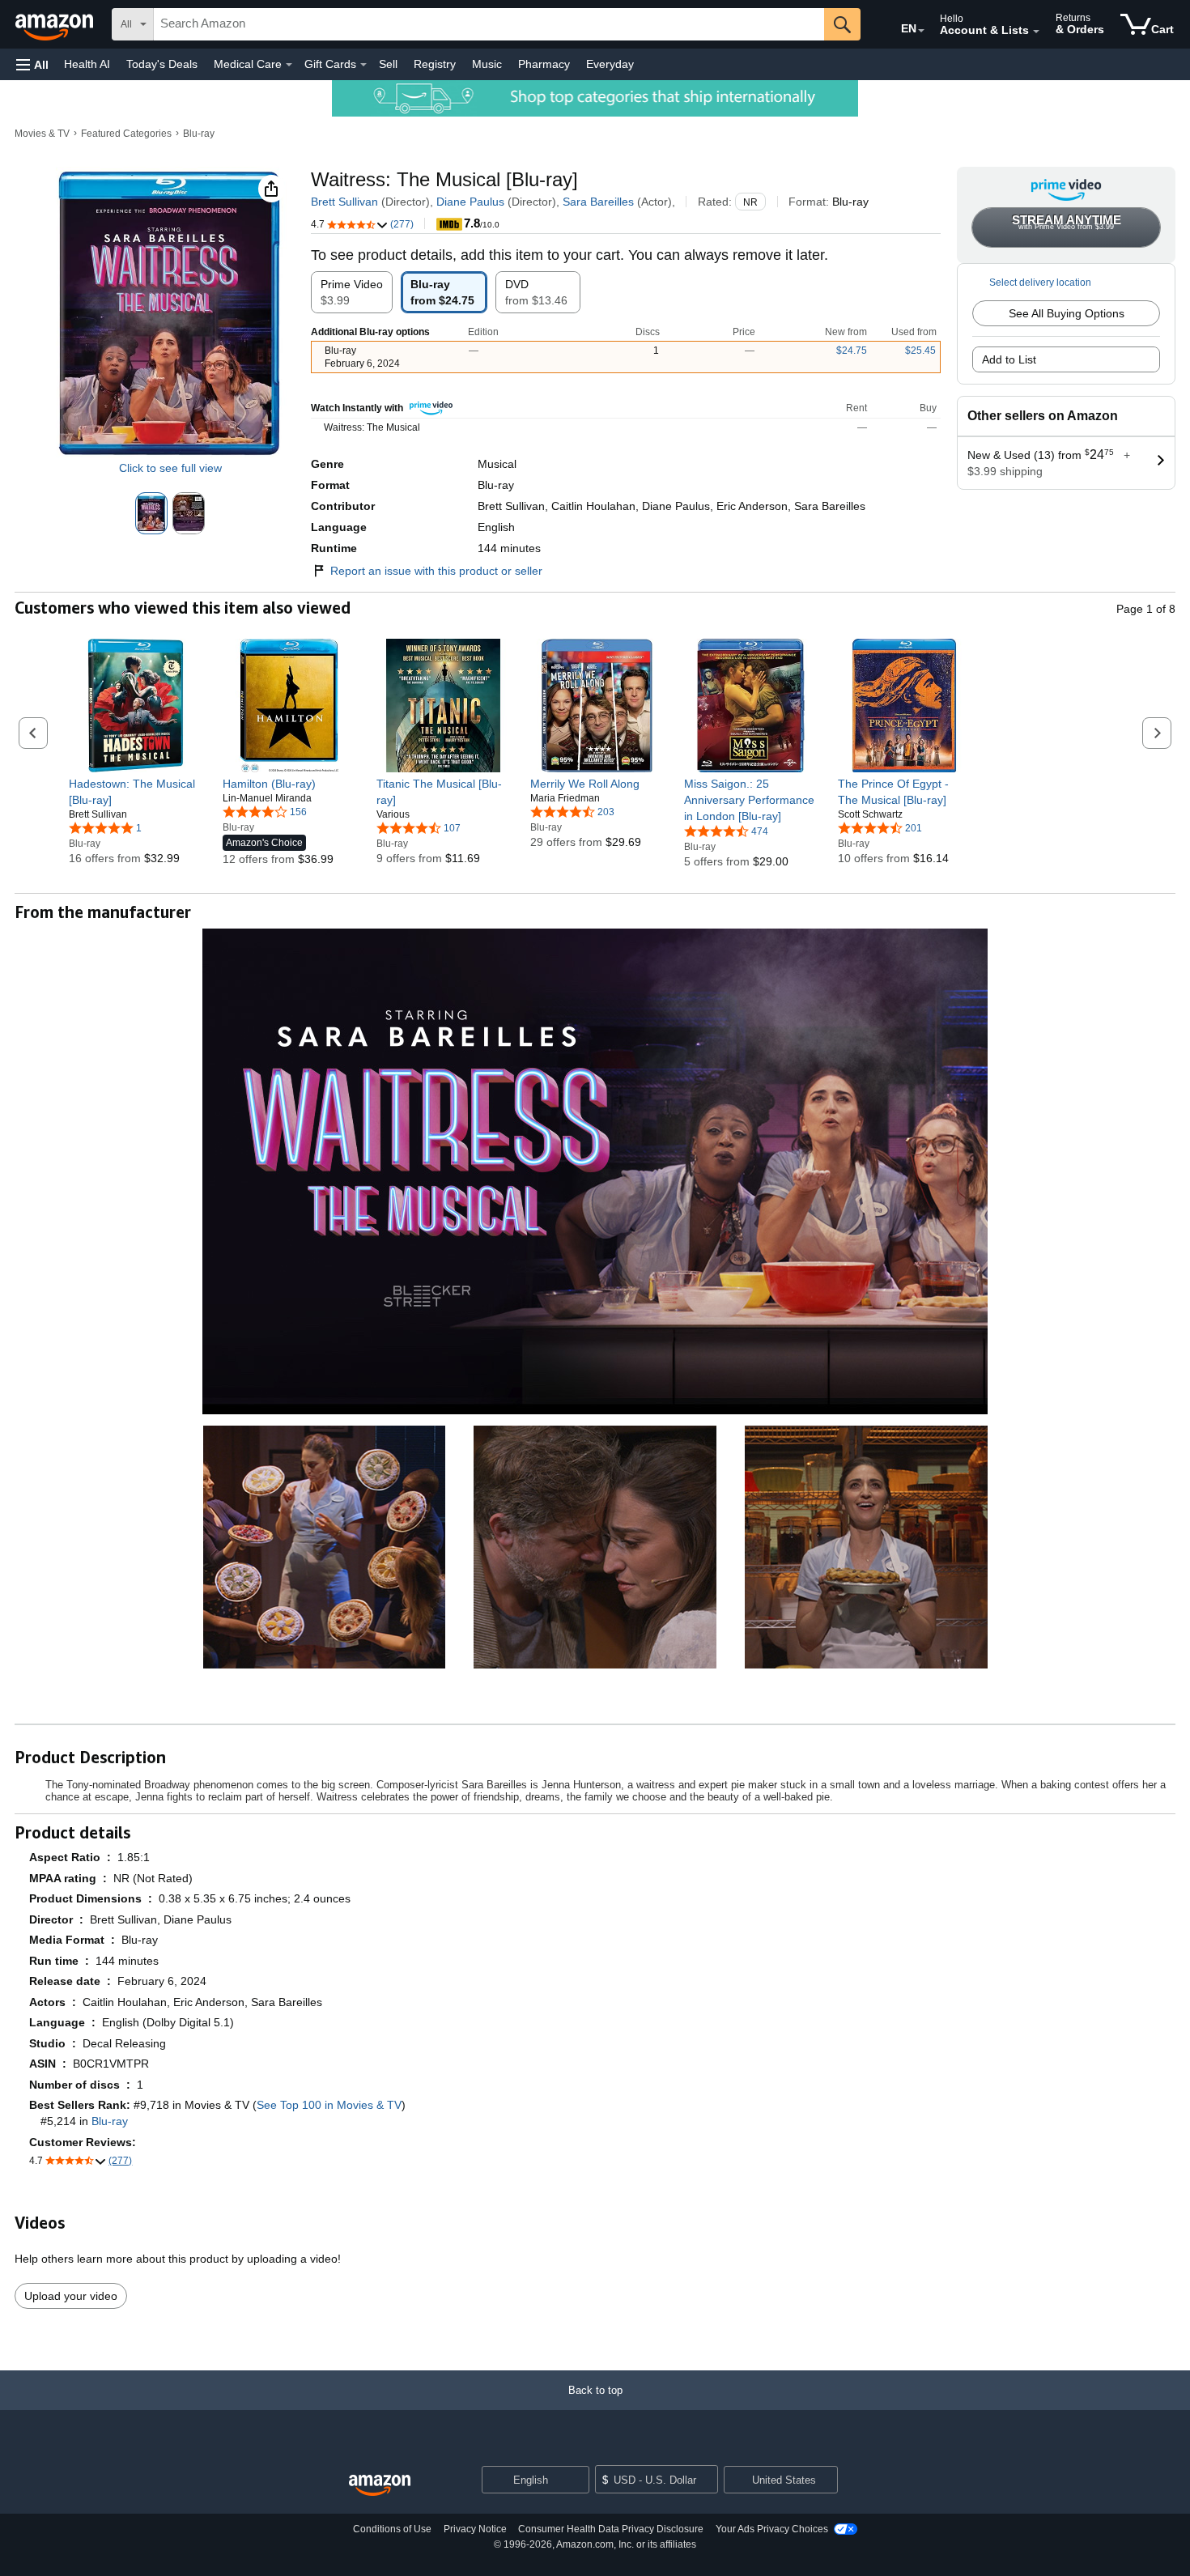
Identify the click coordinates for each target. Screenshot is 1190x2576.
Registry (435, 64)
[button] (32, 64)
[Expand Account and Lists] (1036, 32)
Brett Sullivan (344, 202)
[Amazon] (56, 24)
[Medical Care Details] (289, 65)
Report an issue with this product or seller (436, 571)
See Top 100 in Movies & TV (329, 2105)
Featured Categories (126, 134)
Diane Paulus (470, 202)
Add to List (1009, 359)
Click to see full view (170, 468)
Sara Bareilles (598, 202)
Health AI (87, 64)
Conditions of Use (392, 2529)
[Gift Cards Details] (363, 65)
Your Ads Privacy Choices (772, 2529)
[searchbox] (489, 24)
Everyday (610, 64)
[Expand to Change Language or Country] (921, 31)
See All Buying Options (1067, 313)
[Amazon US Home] (380, 2486)
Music (487, 64)
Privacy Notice (475, 2529)
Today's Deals (162, 64)
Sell (388, 64)
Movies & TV (42, 134)
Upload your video (71, 2296)
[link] (136, 792)
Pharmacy (544, 64)
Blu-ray (199, 134)
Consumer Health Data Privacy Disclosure (611, 2529)
